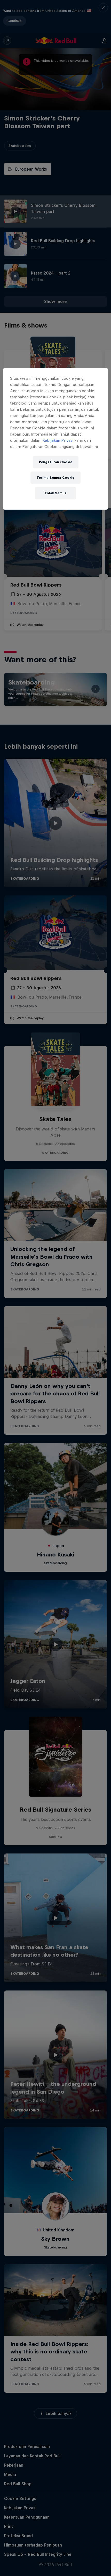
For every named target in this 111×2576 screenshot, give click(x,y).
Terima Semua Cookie (55, 478)
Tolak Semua (56, 493)
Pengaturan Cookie (56, 462)
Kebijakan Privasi (58, 440)
